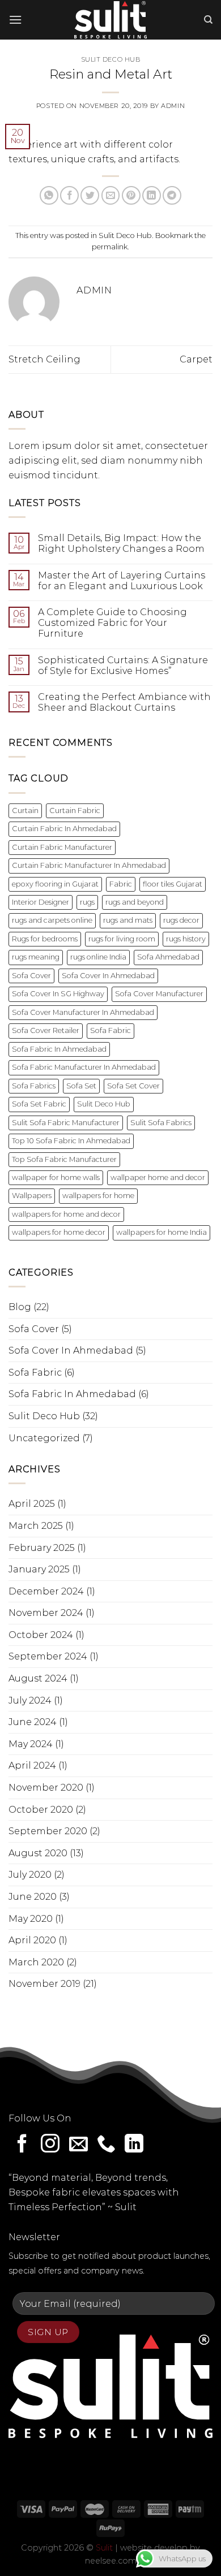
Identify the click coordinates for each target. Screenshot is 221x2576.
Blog (20, 1307)
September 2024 (48, 1656)
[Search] (208, 20)
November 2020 (46, 1788)
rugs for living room (122, 939)
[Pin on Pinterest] (131, 195)
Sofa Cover (31, 976)
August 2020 (38, 1853)
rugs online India (98, 957)
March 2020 (36, 1962)
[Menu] (15, 20)
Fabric (121, 884)
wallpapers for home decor (59, 1232)
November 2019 (44, 1984)
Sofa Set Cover (133, 1086)
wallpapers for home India (161, 1232)
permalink (110, 247)
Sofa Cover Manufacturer (159, 994)
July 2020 (30, 1875)
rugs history (186, 939)
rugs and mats (128, 920)
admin (173, 106)
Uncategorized (44, 1438)
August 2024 (38, 1678)
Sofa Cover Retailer (46, 1030)
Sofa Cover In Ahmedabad (108, 976)
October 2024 (41, 1635)
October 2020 (41, 1810)
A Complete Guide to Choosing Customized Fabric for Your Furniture (112, 623)
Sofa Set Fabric (39, 1104)
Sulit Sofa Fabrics (161, 1123)
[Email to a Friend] (111, 195)
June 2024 (33, 1722)
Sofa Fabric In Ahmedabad (59, 1049)
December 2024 (46, 1591)
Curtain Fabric (75, 811)
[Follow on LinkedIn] (134, 2145)
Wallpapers (32, 1196)
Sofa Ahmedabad (168, 957)
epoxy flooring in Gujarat (55, 884)
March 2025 (36, 1526)
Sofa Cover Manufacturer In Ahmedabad (83, 1012)
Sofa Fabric (110, 1030)
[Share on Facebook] (69, 195)
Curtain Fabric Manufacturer (62, 847)
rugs (87, 902)
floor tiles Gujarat (173, 884)
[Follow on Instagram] (50, 2145)
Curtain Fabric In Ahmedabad (64, 829)
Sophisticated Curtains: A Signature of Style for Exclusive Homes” (123, 665)
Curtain (25, 811)
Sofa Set (81, 1086)
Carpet (196, 359)
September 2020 (48, 1831)
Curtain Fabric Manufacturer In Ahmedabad (89, 865)
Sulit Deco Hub (111, 59)
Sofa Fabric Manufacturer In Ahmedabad (84, 1067)
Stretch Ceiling (44, 359)
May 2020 (31, 1919)
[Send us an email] (78, 2145)
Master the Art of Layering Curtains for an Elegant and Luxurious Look (122, 581)
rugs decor (181, 920)
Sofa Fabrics (34, 1086)
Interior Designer (41, 902)
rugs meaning (36, 957)
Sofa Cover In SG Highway (58, 994)
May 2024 (31, 1744)
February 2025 (42, 1548)
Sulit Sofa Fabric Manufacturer (66, 1123)
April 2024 (32, 1765)
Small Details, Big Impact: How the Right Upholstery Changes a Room (121, 543)
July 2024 (30, 1700)
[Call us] (106, 2145)
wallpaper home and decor (158, 1177)
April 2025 (32, 1504)
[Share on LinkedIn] (152, 195)
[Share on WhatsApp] (49, 195)
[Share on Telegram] (172, 195)
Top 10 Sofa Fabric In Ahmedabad (71, 1141)
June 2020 (33, 1897)
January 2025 (39, 1569)
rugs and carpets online (52, 920)
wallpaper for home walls (56, 1177)
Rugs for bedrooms (45, 939)
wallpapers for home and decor (66, 1214)
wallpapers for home (98, 1196)
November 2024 (46, 1613)
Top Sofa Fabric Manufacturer (64, 1159)
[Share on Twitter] (90, 195)
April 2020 (32, 1940)
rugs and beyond (135, 902)
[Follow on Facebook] (22, 2145)
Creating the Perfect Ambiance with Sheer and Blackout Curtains (124, 702)
